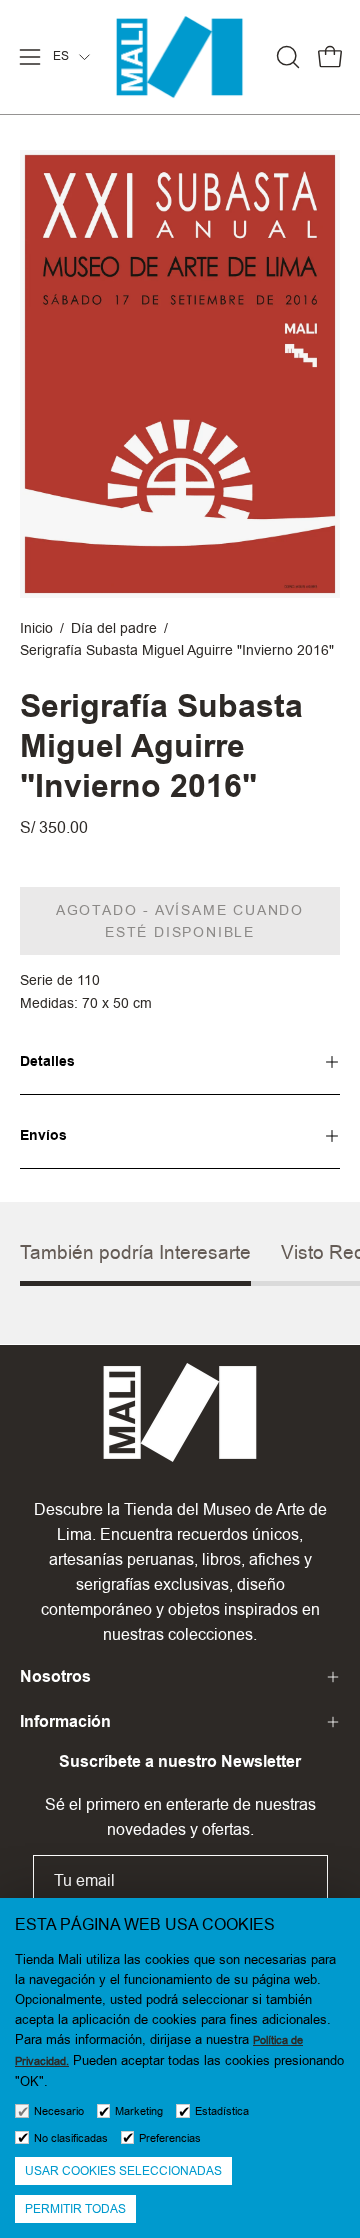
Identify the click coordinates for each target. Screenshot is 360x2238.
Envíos (43, 1135)
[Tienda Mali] (180, 57)
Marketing (139, 2111)
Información (65, 1721)
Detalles (47, 1061)
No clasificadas (71, 2138)
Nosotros (55, 1676)
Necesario (59, 2111)
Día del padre (114, 628)
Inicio (36, 628)
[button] (286, 57)
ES (61, 56)
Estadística (222, 2111)
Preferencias (170, 2138)
